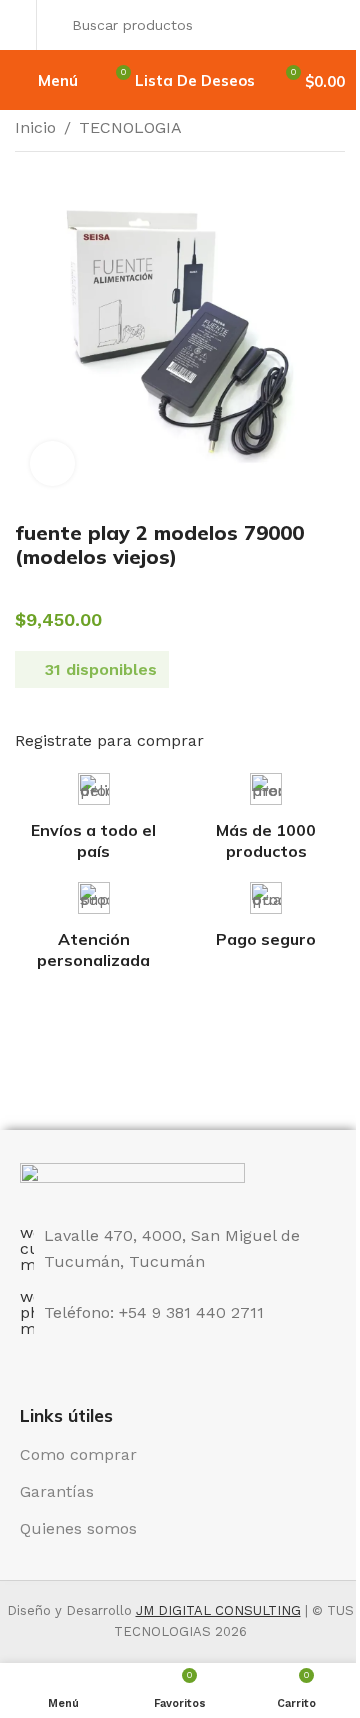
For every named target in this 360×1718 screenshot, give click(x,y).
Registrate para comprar (109, 740)
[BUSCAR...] (324, 25)
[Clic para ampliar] (52, 463)
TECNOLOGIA (130, 127)
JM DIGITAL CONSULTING (218, 1610)
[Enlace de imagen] (132, 1181)
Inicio (35, 127)
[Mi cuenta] (20, 25)
